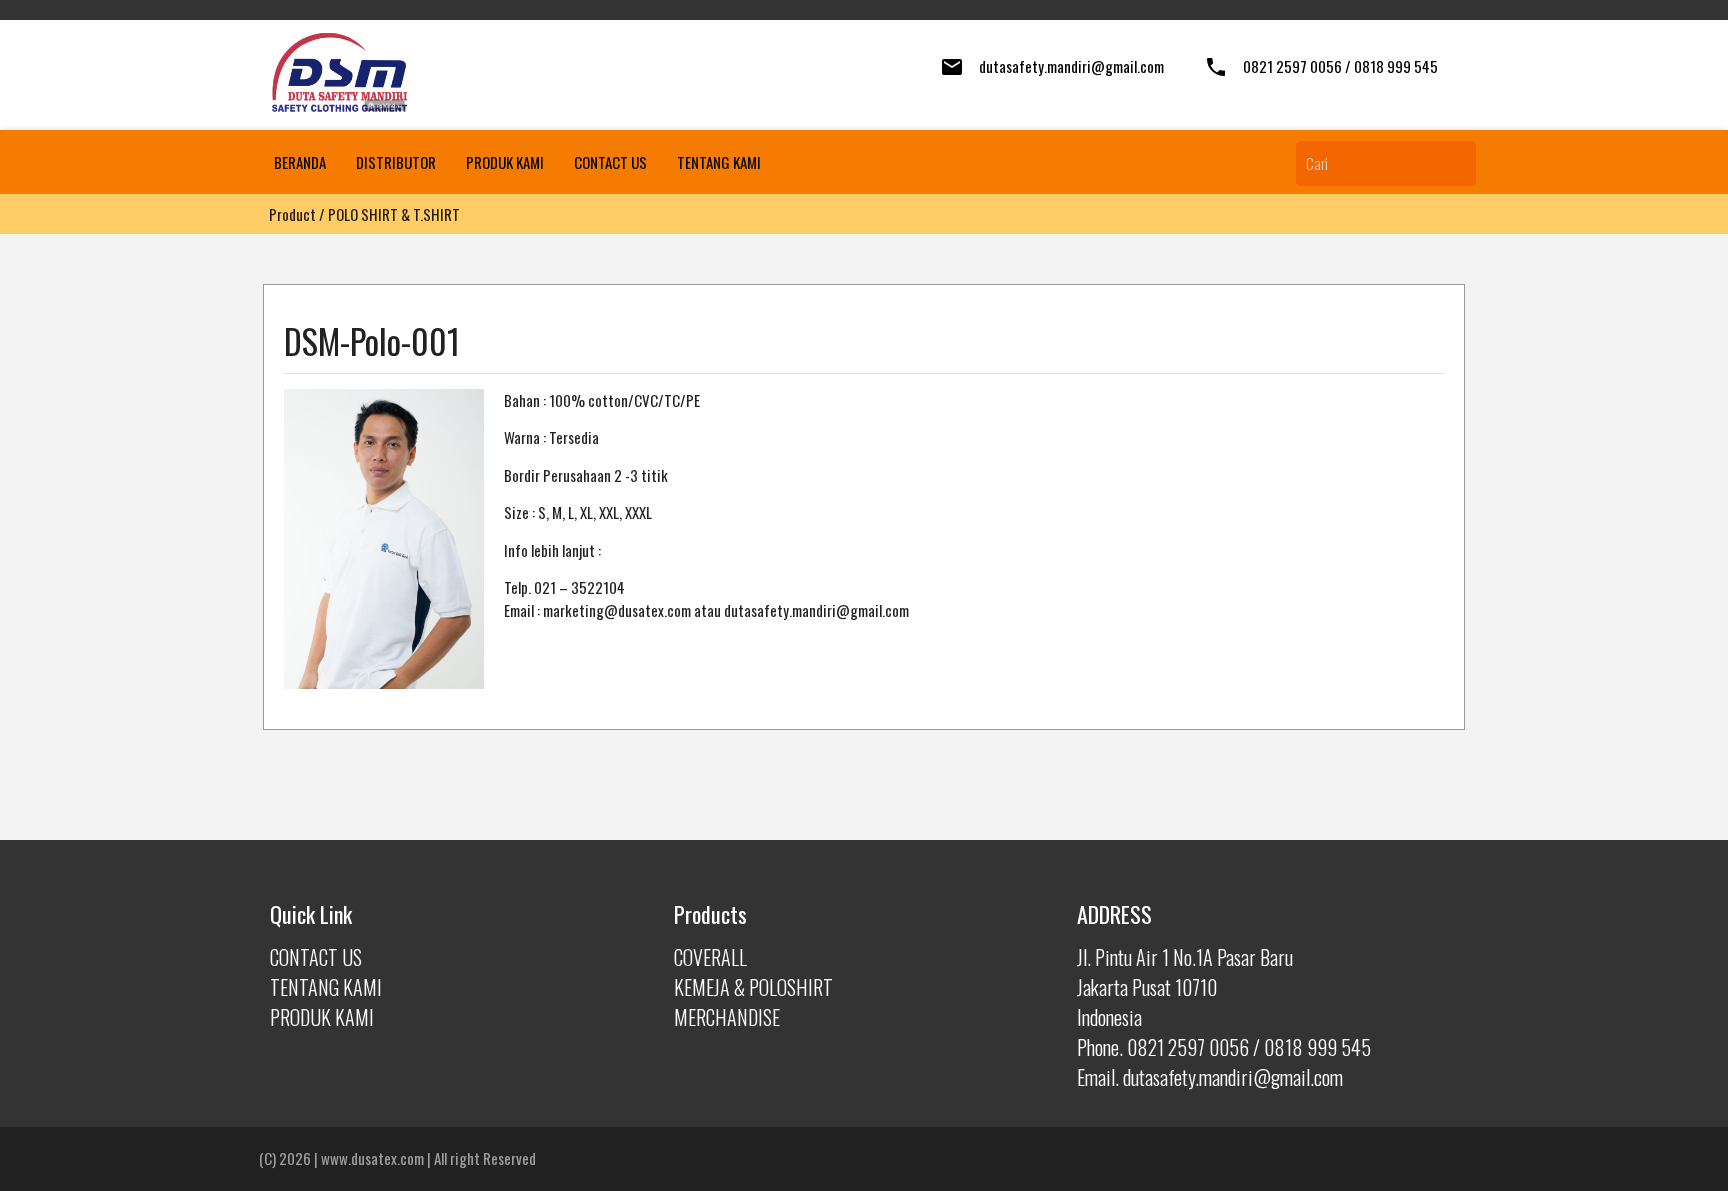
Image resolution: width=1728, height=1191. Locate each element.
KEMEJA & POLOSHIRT (753, 987)
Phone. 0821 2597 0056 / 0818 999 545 (1224, 1047)
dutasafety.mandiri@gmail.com (1071, 66)
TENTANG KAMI (719, 162)
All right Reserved (485, 1158)
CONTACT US (610, 162)
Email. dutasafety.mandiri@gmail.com (1210, 1077)
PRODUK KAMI (505, 162)
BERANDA (300, 162)
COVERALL (710, 957)
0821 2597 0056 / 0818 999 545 (1340, 66)
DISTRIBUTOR (396, 162)
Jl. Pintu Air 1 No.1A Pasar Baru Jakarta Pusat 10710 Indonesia (1185, 987)
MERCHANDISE (727, 1017)
